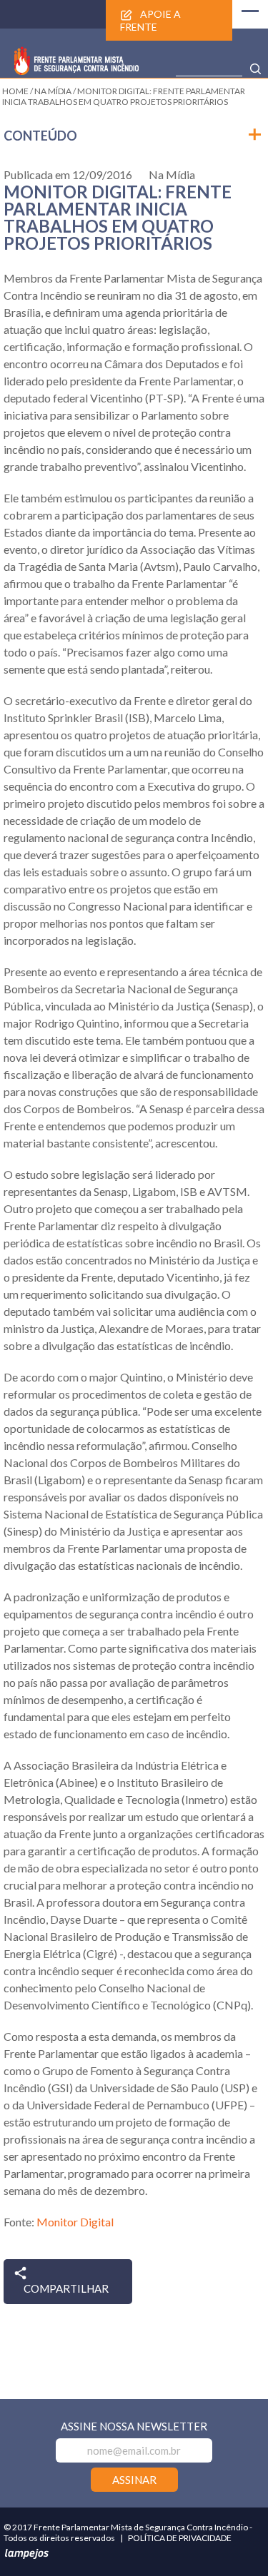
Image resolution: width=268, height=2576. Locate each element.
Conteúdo (40, 136)
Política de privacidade (180, 2538)
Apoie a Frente (150, 20)
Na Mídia (172, 174)
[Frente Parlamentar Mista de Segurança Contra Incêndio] (76, 70)
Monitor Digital (75, 2222)
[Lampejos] (26, 2556)
